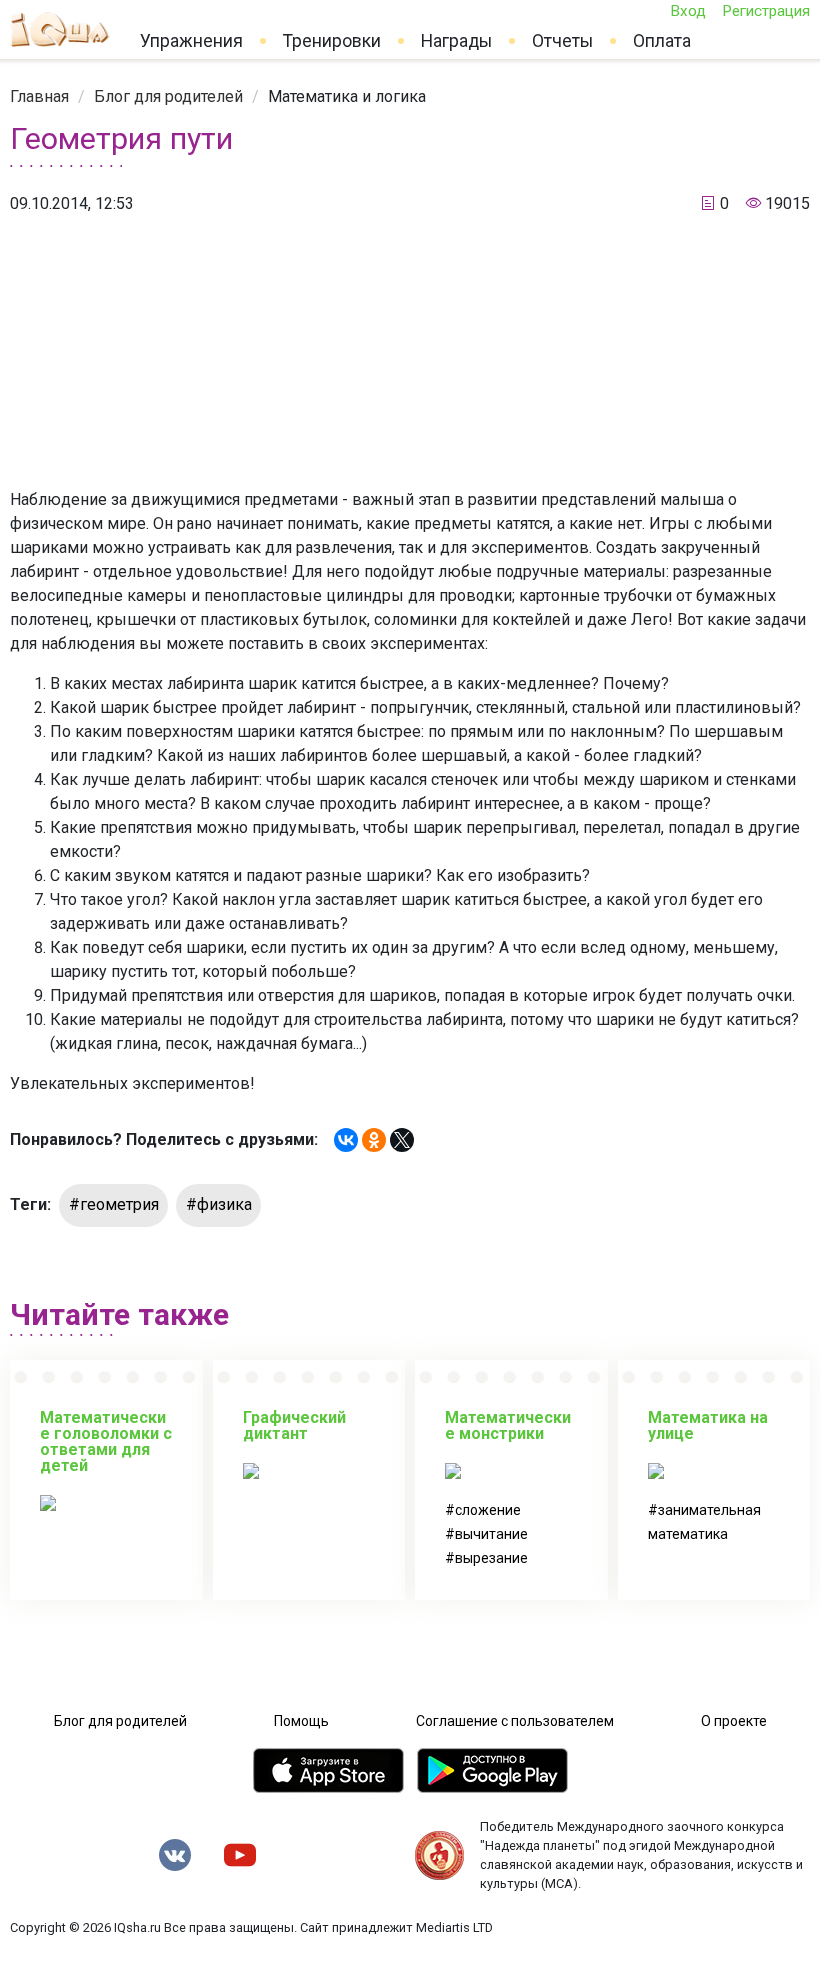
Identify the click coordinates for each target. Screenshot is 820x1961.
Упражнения (191, 41)
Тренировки (332, 41)
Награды (456, 41)
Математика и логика (347, 96)
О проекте (734, 1721)
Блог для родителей (168, 96)
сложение (488, 1510)
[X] (402, 1140)
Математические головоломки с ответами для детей (106, 1441)
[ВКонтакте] (346, 1140)
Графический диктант (294, 1425)
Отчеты (562, 41)
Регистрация (766, 11)
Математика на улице (708, 1425)
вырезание (491, 1558)
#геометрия (114, 1204)
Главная (39, 96)
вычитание (491, 1534)
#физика (219, 1204)
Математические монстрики (508, 1425)
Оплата (662, 41)
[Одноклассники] (374, 1140)
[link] (39, 96)
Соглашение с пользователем (515, 1721)
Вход (688, 11)
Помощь (301, 1721)
